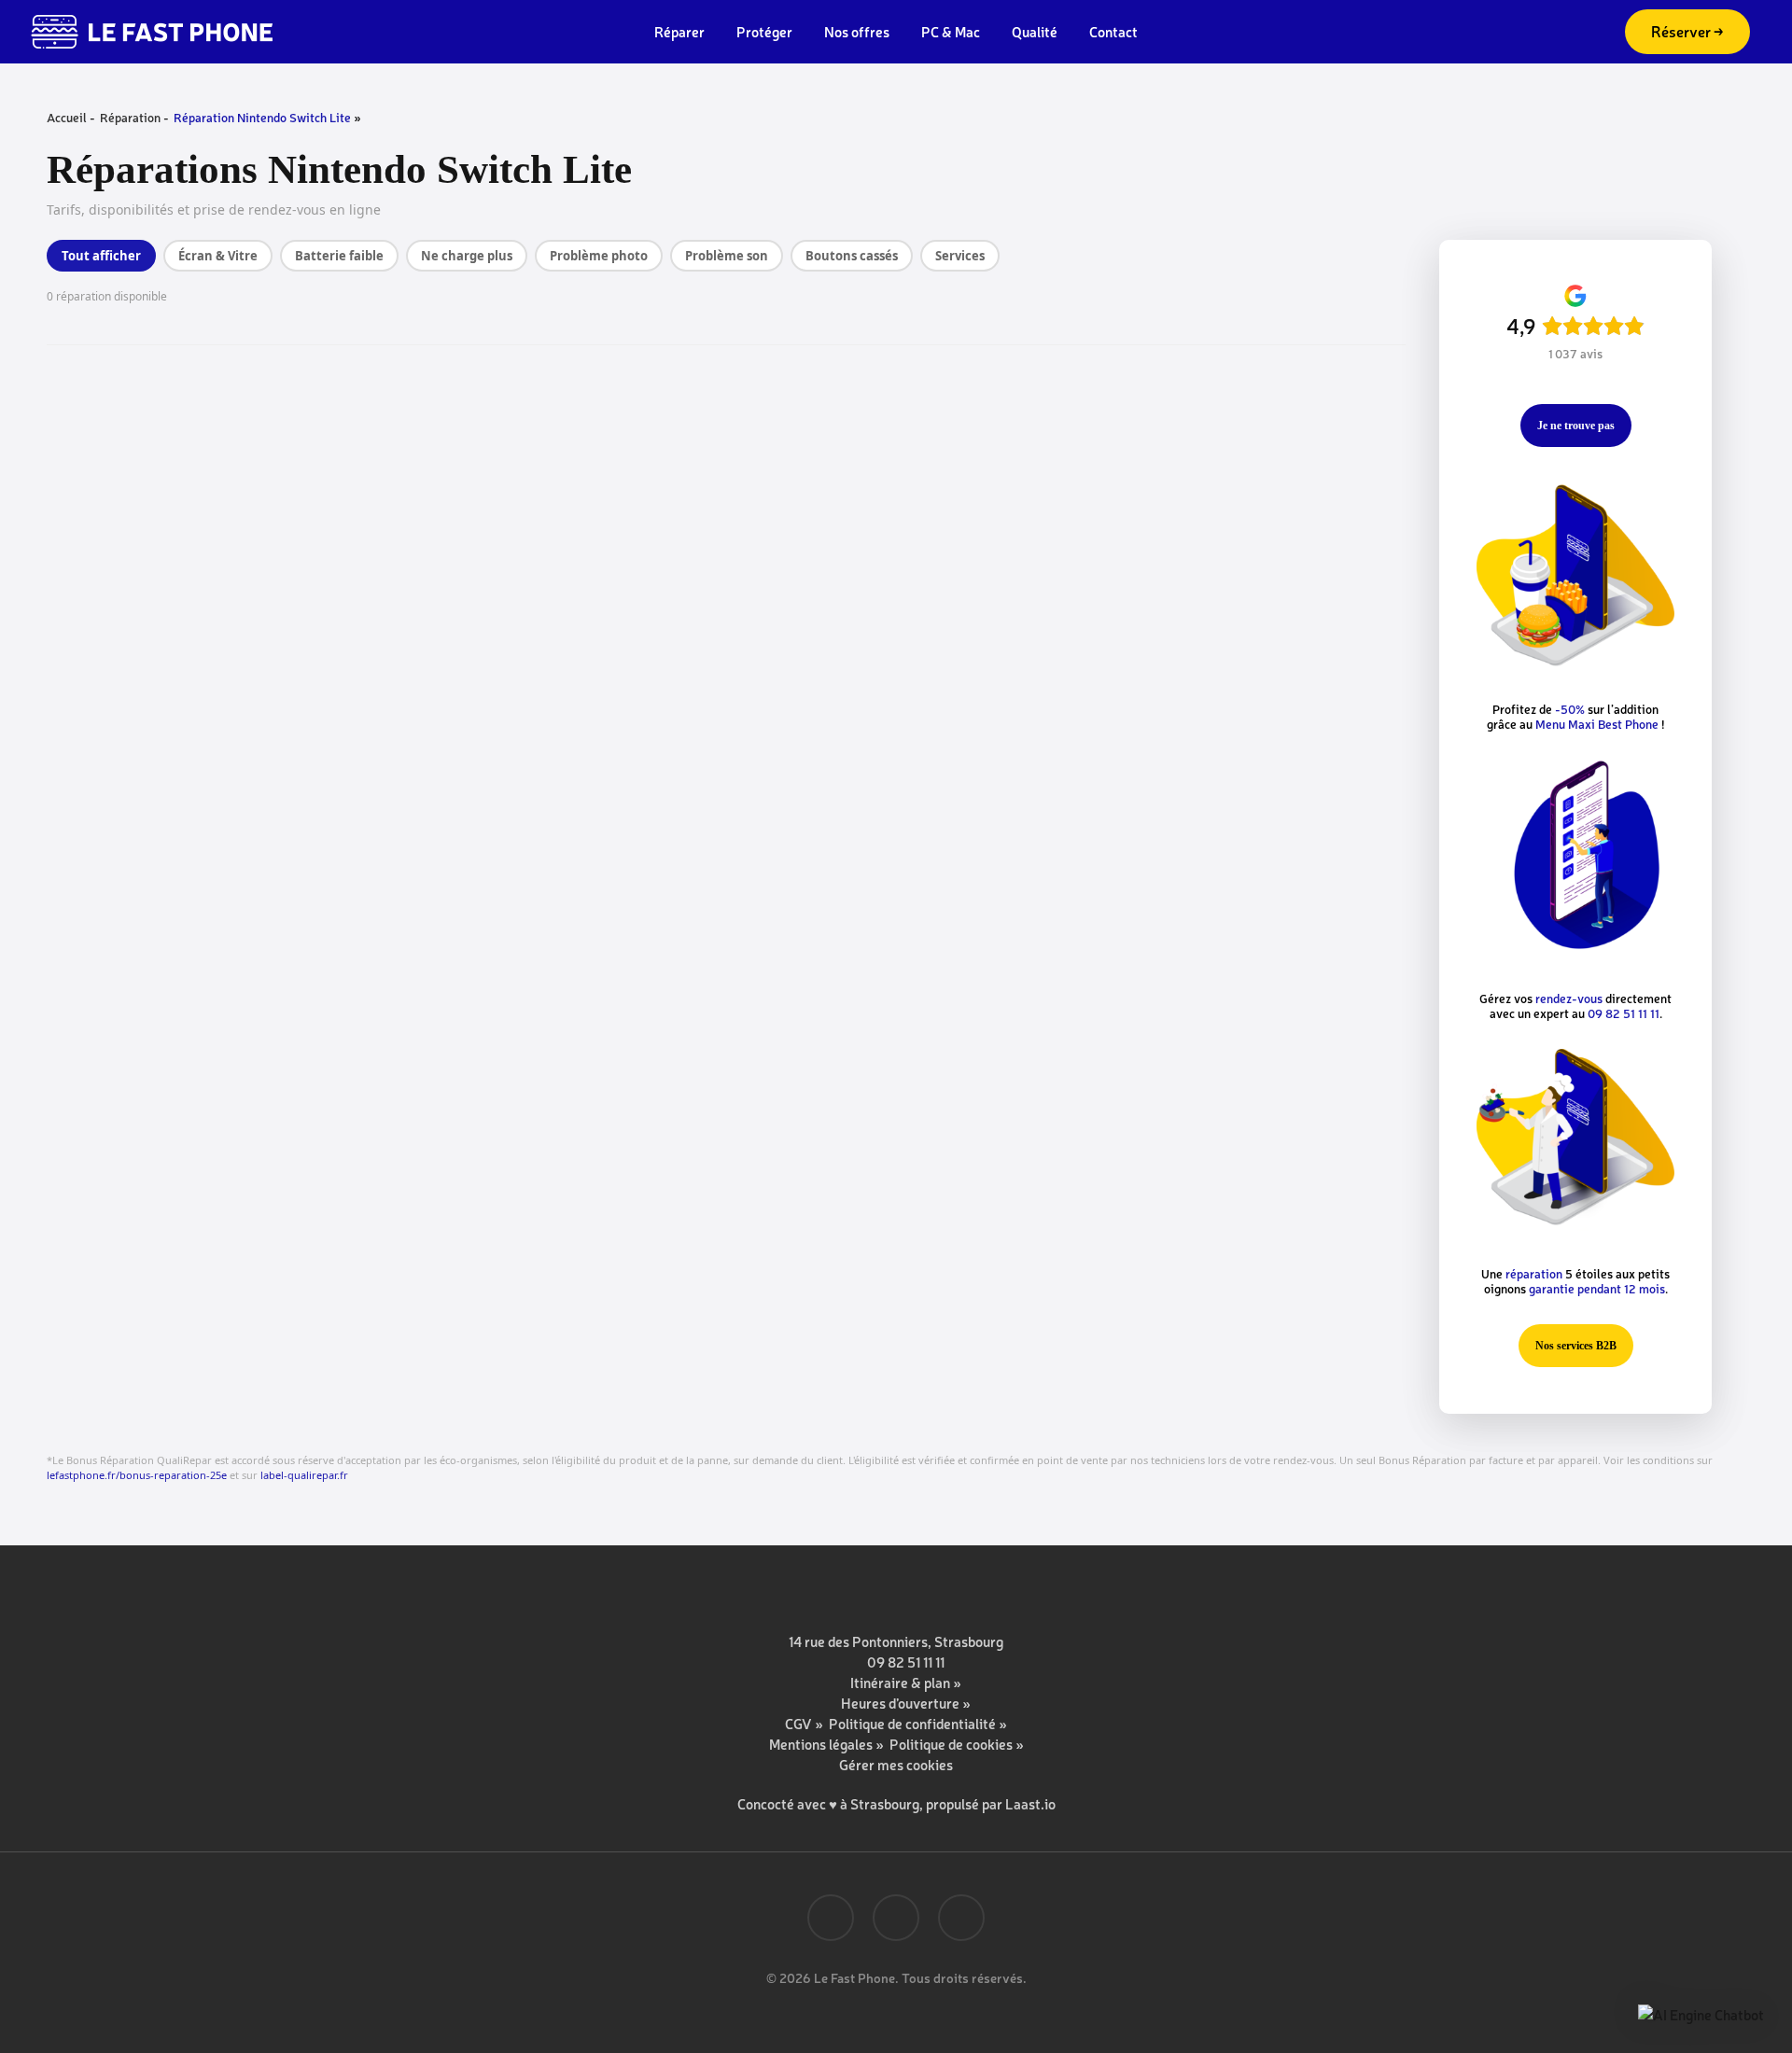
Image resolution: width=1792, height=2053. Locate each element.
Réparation (130, 117)
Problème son (727, 256)
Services (960, 256)
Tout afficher (101, 256)
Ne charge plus (467, 256)
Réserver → (1687, 31)
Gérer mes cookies (896, 1764)
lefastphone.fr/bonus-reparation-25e (137, 1475)
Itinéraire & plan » (906, 1682)
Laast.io (1030, 1803)
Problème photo (599, 256)
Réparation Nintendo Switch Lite (262, 117)
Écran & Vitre (218, 256)
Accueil (67, 117)
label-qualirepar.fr (304, 1475)
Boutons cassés (852, 256)
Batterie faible (339, 256)
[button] (1576, 426)
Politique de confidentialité (912, 1723)
